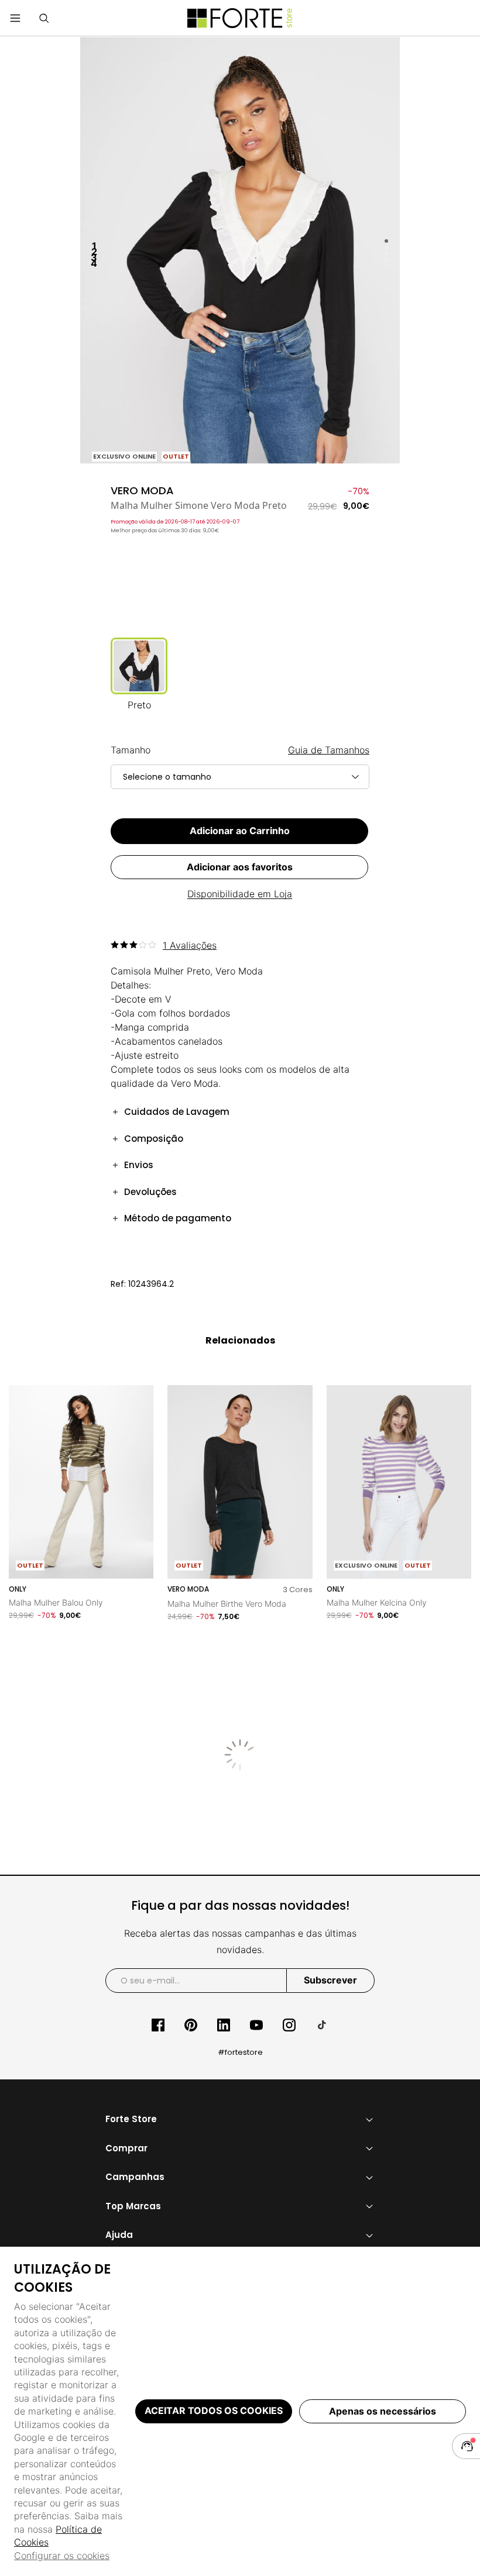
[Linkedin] (224, 2025)
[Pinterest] (191, 2025)
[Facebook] (158, 2025)
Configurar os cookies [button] (62, 2556)
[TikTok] (322, 2025)
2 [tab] (386, 247)
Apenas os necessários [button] (383, 2411)
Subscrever (330, 1980)
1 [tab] (386, 242)
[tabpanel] (240, 250)
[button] (44, 18)
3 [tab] (386, 253)
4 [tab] (386, 259)
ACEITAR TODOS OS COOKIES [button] (214, 2410)
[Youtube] (256, 2025)
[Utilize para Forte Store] (240, 18)
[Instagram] (289, 2025)
